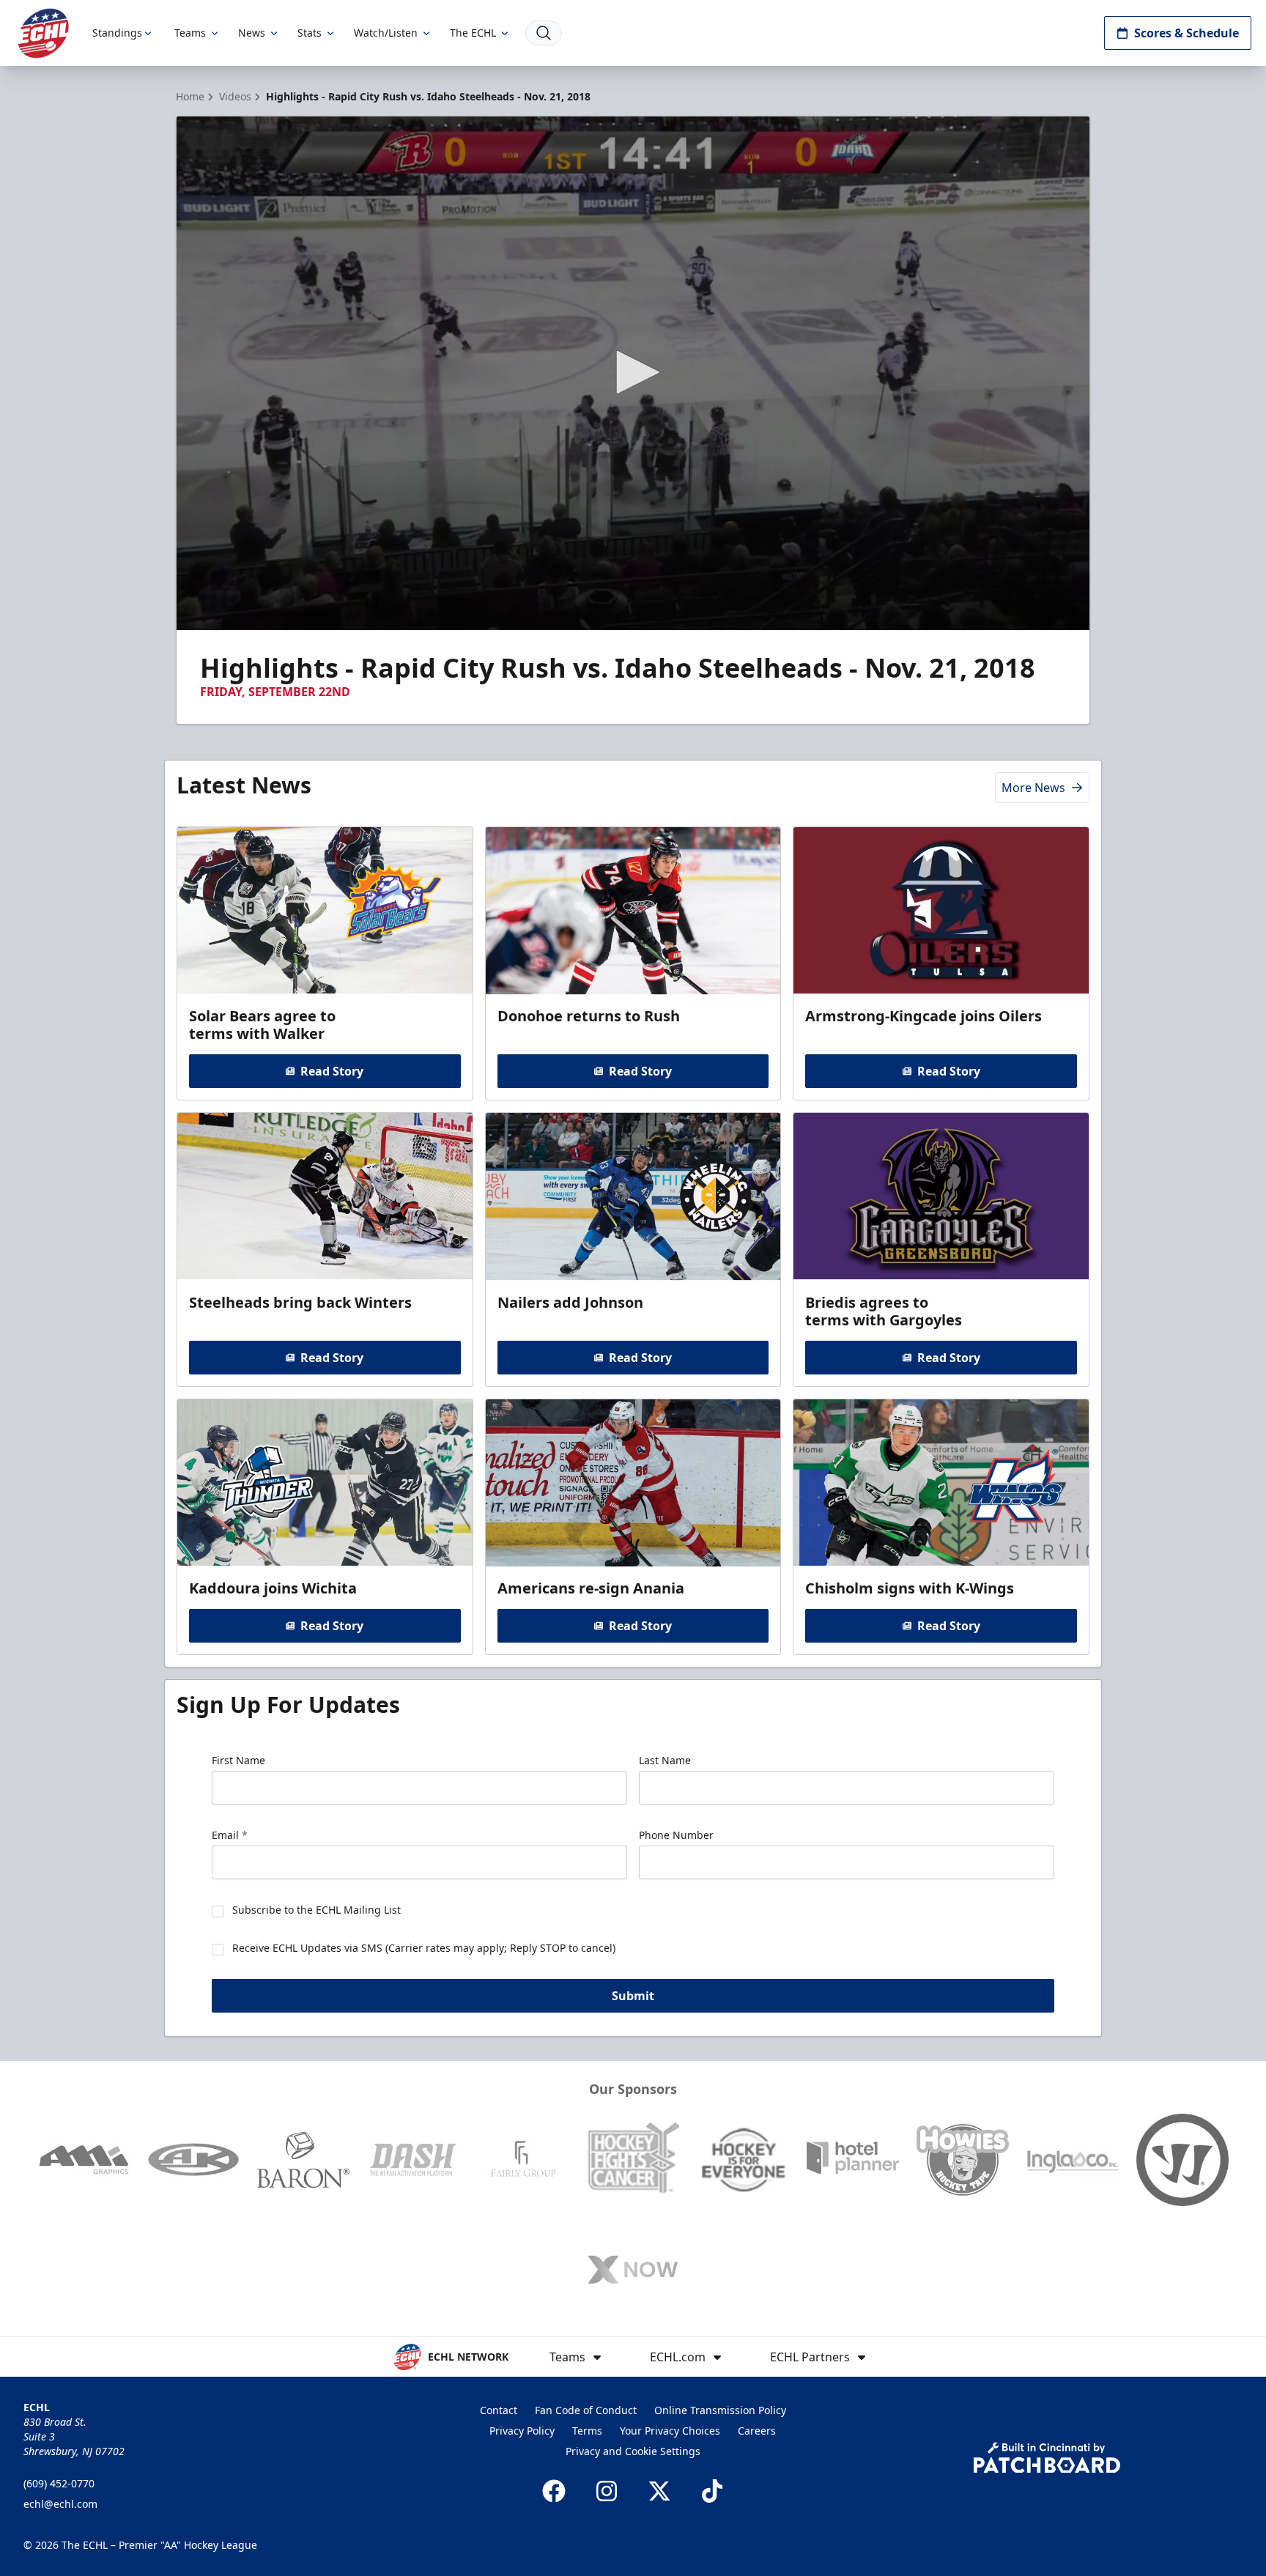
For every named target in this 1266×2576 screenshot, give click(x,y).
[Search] (544, 33)
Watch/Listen (386, 33)
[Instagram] (607, 2491)
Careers (757, 2431)
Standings (117, 33)
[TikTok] (712, 2491)
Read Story (332, 1071)
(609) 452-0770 (59, 2483)
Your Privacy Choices (670, 2431)
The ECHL (473, 33)
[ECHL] (43, 33)
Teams (190, 33)
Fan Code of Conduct (586, 2410)
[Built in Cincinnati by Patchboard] (1047, 2458)
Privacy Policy (522, 2431)
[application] (633, 373)
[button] (633, 372)
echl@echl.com (60, 2504)
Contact (499, 2410)
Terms (587, 2431)
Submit (633, 1996)
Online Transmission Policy (720, 2410)
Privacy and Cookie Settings (633, 2451)
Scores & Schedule (1187, 33)
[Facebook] (554, 2491)
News (252, 33)
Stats (310, 33)
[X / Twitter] (659, 2491)
